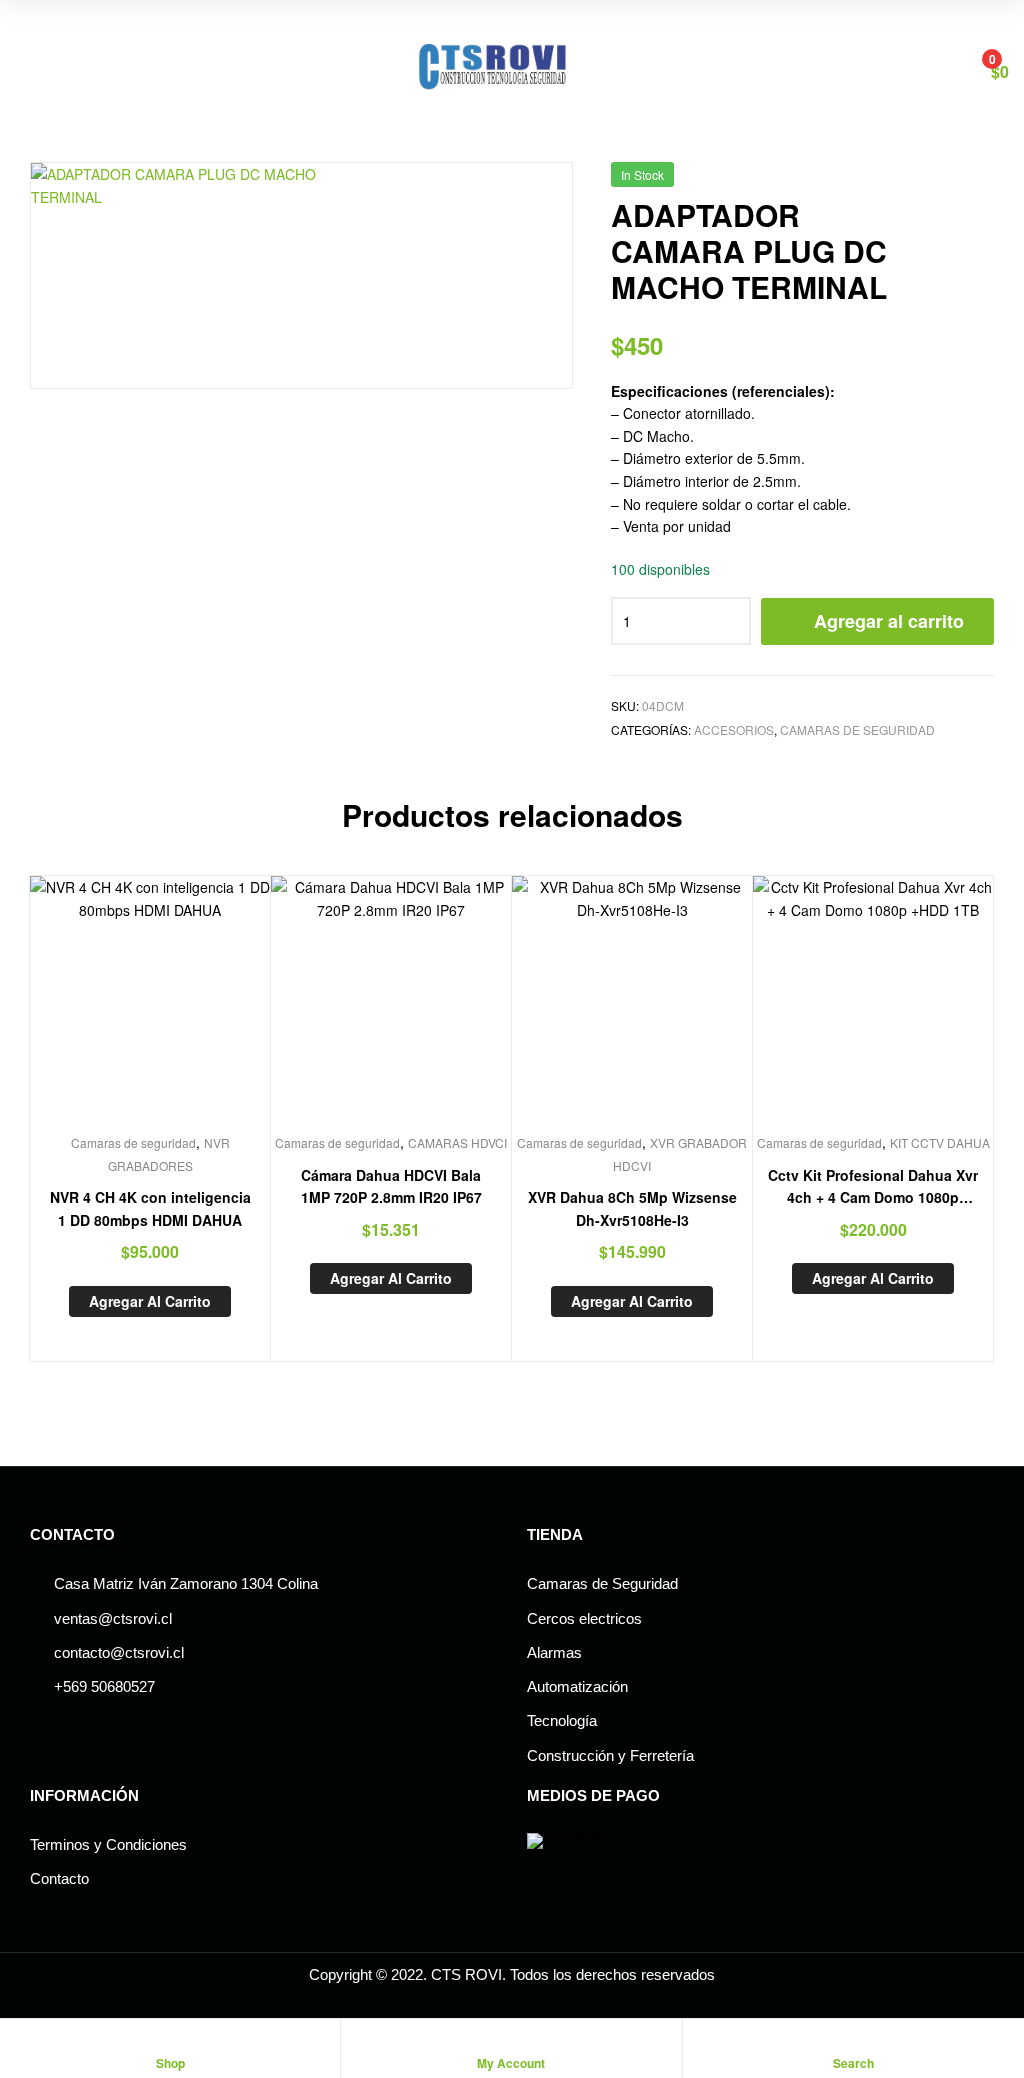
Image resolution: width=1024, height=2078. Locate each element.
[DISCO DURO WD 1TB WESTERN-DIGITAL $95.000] (930, 182)
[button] (525, 209)
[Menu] (23, 70)
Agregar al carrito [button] (150, 1301)
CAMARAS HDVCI (457, 1142)
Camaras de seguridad (857, 729)
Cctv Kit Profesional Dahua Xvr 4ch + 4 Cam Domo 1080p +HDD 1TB (873, 1187)
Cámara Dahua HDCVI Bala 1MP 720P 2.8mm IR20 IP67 (391, 1186)
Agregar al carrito (889, 621)
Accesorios (734, 729)
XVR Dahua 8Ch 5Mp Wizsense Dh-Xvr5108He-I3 (632, 1208)
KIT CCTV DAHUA (940, 1142)
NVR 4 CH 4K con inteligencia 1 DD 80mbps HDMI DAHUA (150, 1208)
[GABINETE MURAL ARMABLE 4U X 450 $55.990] (982, 182)
